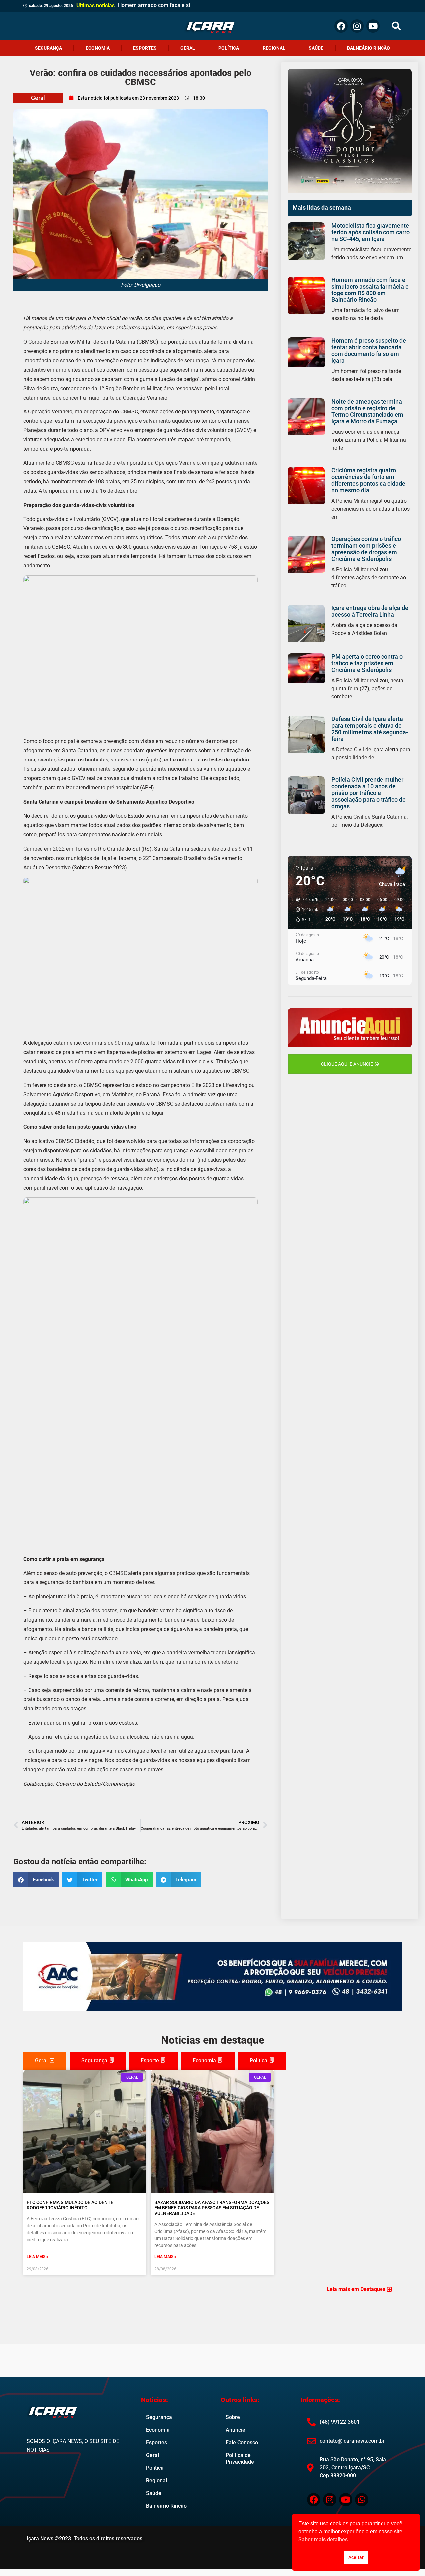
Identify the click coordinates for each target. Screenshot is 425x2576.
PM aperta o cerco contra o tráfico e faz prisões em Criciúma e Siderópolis (367, 663)
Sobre (233, 2417)
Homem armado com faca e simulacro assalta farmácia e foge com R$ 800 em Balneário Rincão (370, 290)
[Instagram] (357, 26)
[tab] (45, 2061)
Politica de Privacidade (240, 2459)
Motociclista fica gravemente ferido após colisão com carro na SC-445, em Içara (371, 232)
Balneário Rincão (369, 48)
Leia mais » (38, 2257)
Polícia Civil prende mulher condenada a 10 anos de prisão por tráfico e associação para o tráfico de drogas (369, 793)
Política (229, 48)
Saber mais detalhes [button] (323, 2540)
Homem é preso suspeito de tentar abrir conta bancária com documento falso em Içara (369, 351)
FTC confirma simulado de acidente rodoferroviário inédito (70, 2205)
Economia (98, 48)
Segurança (48, 48)
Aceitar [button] (356, 2558)
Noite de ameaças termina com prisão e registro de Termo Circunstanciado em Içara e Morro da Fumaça (367, 411)
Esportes (145, 48)
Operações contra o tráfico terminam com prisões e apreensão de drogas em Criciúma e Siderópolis (366, 549)
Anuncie (236, 2430)
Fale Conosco (242, 2443)
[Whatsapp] (362, 2500)
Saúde (316, 48)
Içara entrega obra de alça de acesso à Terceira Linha (370, 611)
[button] (396, 26)
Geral (188, 48)
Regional (274, 48)
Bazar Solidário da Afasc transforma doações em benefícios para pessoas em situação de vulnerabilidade (212, 2208)
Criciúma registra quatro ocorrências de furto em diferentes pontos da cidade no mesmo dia (368, 480)
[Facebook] (341, 26)
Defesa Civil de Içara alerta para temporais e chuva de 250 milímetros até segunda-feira (370, 729)
